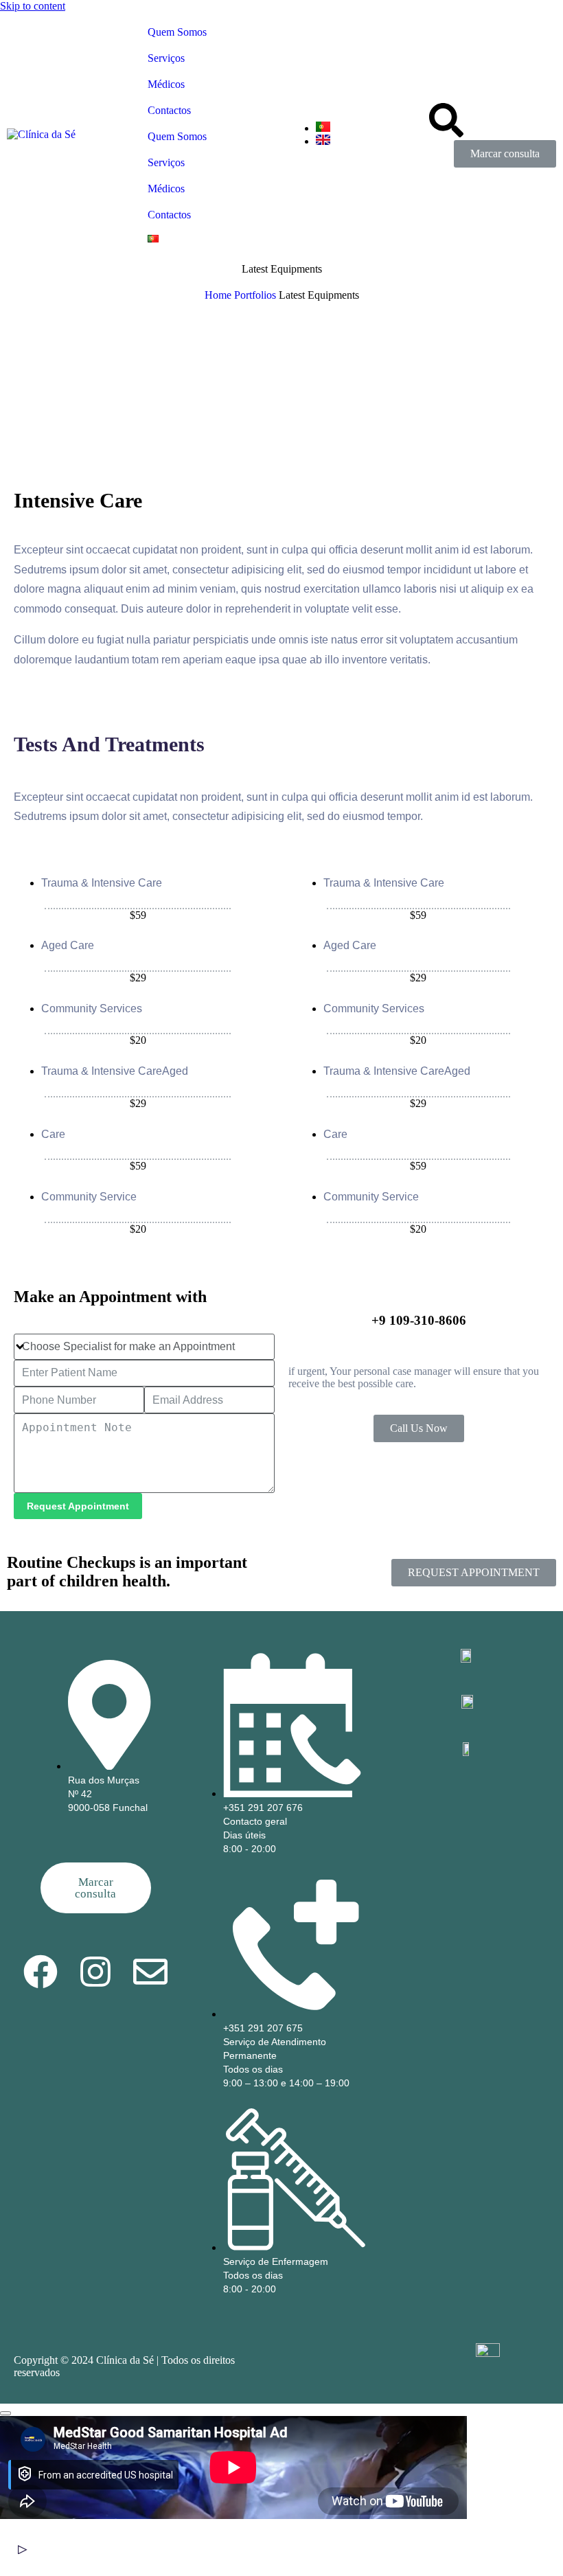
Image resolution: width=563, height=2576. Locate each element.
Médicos (166, 84)
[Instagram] (95, 1972)
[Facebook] (41, 1972)
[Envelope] (150, 1972)
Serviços (166, 58)
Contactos (169, 110)
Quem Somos (177, 32)
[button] (233, 2549)
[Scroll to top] (5, 2413)
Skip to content (33, 6)
